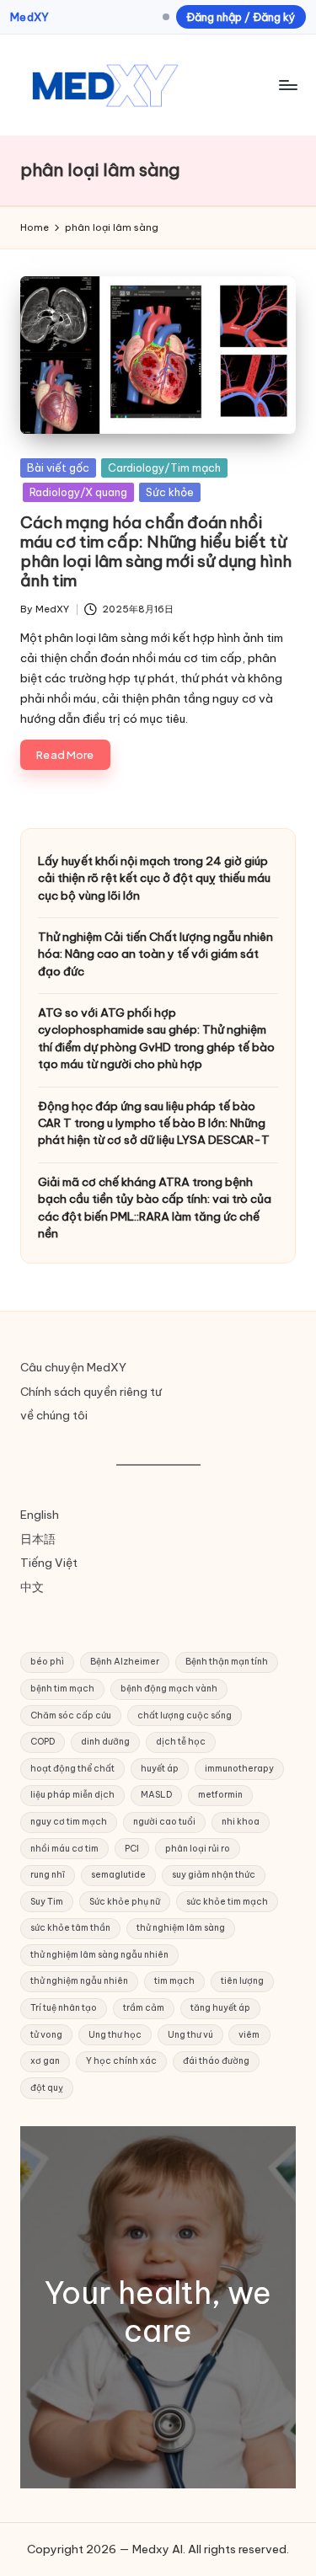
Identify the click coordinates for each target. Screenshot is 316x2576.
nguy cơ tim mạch (69, 1822)
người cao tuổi (164, 1822)
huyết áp (160, 1769)
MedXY (29, 17)
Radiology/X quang (78, 492)
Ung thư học (115, 2035)
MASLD (156, 1795)
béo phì (47, 1662)
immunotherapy (239, 1769)
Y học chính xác (121, 2061)
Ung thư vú (190, 2035)
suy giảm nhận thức (214, 1875)
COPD (43, 1742)
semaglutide (118, 1875)
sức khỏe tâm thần (70, 1928)
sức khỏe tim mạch (227, 1902)
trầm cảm (144, 2008)
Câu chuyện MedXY (73, 1367)
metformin (220, 1795)
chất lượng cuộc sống (185, 1716)
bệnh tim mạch (62, 1689)
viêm (249, 2035)
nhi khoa (241, 1822)
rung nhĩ (48, 1875)
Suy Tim (47, 1902)
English (40, 1515)
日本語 (38, 1539)
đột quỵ (47, 2088)
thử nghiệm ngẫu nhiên (79, 1981)
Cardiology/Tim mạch (164, 468)
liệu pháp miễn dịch (72, 1795)
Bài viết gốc (58, 468)
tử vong (46, 2035)
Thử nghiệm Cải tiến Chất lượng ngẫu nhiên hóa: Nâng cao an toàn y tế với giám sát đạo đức (155, 954)
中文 (32, 1587)
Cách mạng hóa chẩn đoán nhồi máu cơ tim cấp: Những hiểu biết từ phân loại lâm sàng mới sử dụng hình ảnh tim (156, 551)
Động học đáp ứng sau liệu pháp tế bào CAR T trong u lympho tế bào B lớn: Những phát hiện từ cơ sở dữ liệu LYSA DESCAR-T (154, 1123)
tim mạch (174, 1981)
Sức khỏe (170, 492)
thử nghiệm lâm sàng (181, 1928)
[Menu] (287, 85)
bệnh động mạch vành (169, 1689)
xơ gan (45, 2061)
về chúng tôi (54, 1415)
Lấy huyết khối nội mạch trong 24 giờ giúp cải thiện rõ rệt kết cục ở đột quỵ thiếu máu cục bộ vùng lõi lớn (154, 878)
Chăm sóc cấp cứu (71, 1716)
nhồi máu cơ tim (64, 1849)
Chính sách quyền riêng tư (91, 1392)
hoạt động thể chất (72, 1769)
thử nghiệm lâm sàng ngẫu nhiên (99, 1955)
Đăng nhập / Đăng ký (241, 17)
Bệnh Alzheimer (125, 1662)
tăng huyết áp (220, 2008)
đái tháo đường (216, 2061)
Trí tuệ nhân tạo (64, 2008)
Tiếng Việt (49, 1563)
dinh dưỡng (105, 1742)
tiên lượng (242, 1981)
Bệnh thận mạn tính (227, 1662)
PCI (132, 1849)
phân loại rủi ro (198, 1849)
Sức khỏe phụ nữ (125, 1902)
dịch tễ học (181, 1742)
